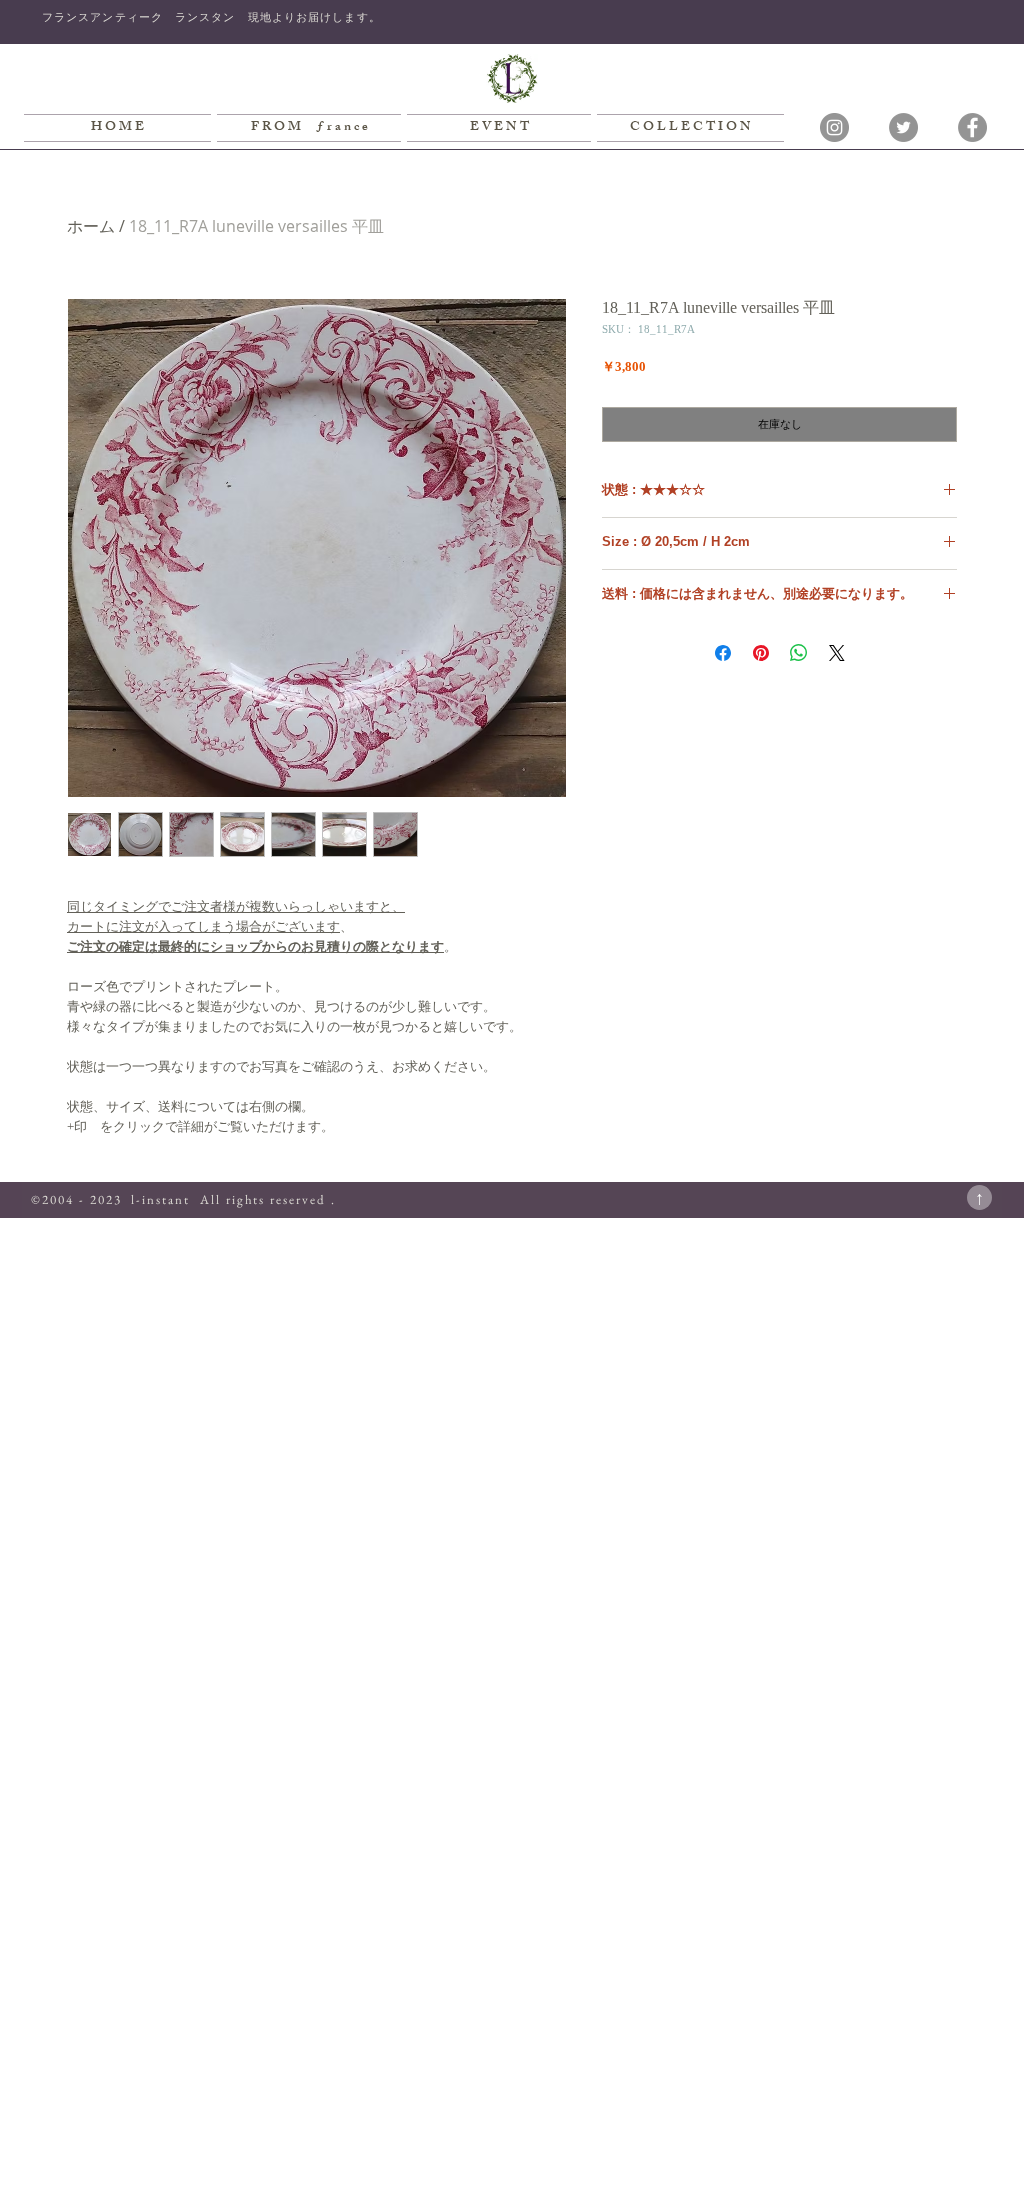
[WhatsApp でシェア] (799, 653)
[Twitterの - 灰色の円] (903, 127)
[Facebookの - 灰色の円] (972, 127)
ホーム (91, 226)
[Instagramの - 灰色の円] (834, 127)
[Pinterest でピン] (761, 653)
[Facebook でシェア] (723, 653)
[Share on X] (837, 653)
